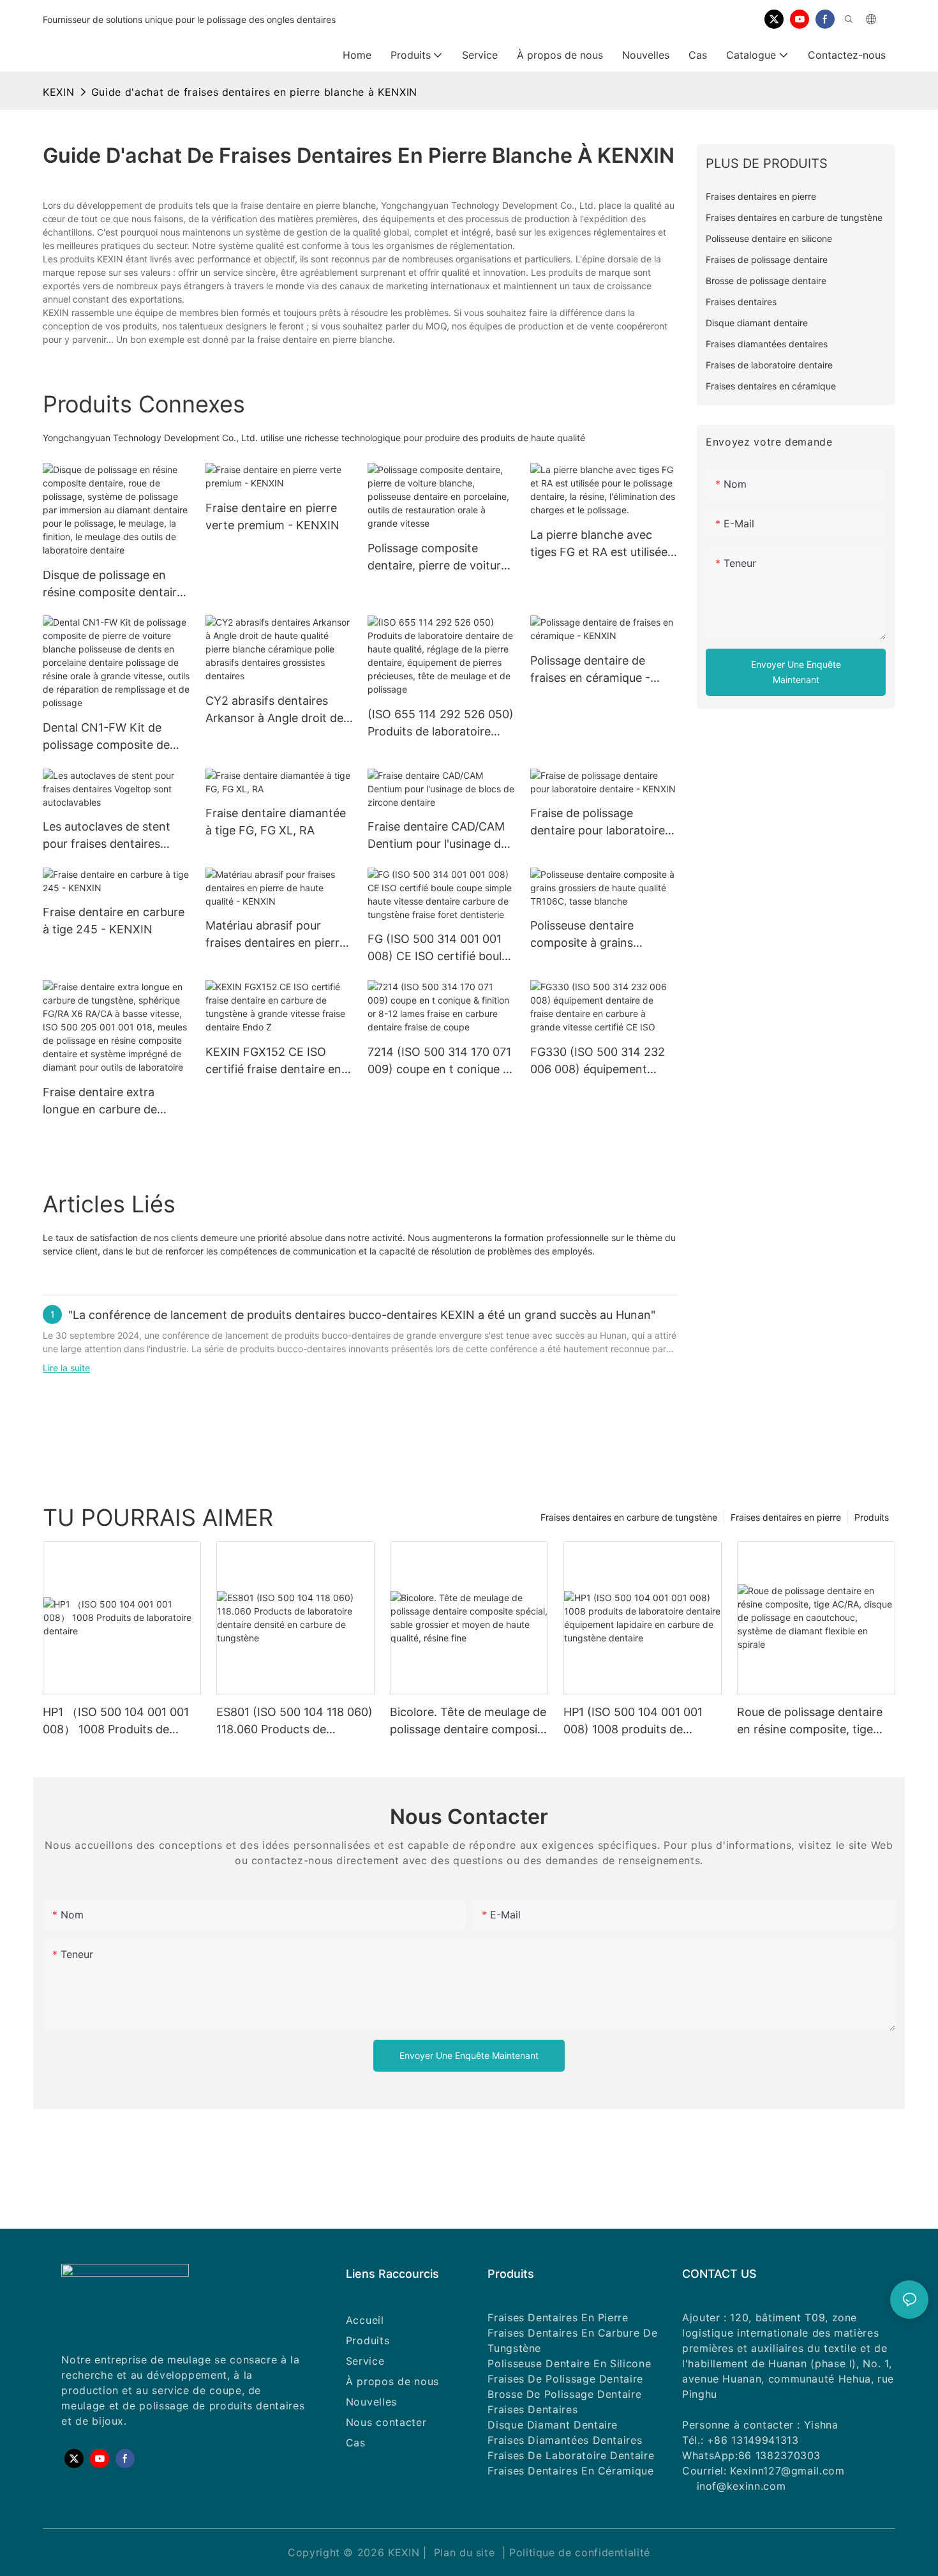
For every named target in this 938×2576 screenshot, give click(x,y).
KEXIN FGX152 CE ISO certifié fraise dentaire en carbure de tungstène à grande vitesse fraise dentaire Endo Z (273, 1061)
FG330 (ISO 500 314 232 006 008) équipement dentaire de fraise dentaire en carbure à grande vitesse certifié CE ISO (601, 1061)
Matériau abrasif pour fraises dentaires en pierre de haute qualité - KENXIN (276, 935)
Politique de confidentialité (580, 2552)
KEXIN (58, 92)
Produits (872, 1517)
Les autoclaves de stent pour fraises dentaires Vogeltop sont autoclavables (107, 836)
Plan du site (464, 2552)
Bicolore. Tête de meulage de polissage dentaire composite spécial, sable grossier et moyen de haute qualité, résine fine (469, 1721)
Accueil (365, 2320)
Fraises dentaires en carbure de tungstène (629, 1517)
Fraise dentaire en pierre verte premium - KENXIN (272, 516)
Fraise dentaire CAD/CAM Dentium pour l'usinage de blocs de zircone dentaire (437, 836)
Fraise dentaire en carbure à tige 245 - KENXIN (114, 921)
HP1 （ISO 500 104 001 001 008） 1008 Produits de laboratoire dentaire (116, 1721)
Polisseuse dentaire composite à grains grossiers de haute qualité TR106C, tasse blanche (599, 935)
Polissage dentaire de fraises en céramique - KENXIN (590, 670)
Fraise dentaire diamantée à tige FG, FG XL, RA (276, 822)
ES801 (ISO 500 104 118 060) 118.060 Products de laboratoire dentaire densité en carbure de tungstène (294, 1721)
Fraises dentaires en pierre (786, 1517)
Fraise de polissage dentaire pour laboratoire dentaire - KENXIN (598, 823)
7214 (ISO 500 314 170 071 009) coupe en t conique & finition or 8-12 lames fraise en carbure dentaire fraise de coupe (441, 1061)
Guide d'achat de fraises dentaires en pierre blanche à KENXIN (254, 92)
